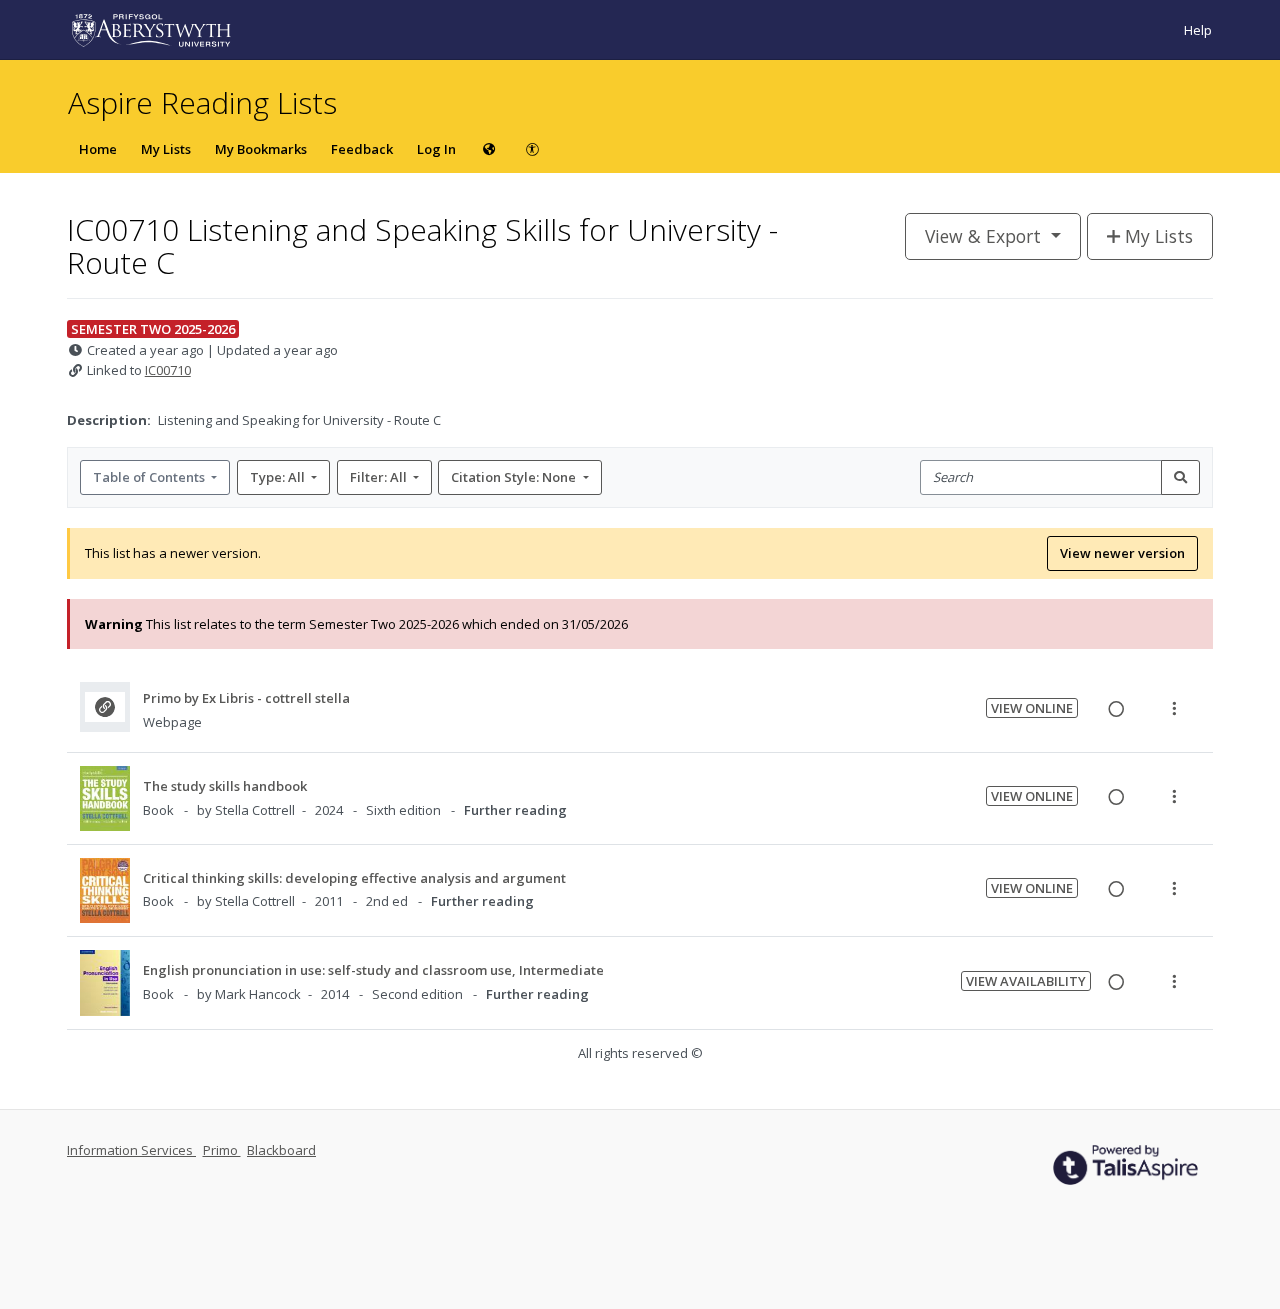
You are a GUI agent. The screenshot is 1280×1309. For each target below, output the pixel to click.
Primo (222, 1150)
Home (98, 149)
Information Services (131, 1150)
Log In (436, 149)
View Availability (1026, 981)
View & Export (983, 236)
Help (1198, 30)
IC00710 (168, 370)
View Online (1032, 708)
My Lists (166, 149)
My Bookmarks (261, 149)
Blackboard (281, 1150)
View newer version (1122, 553)
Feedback (362, 149)
